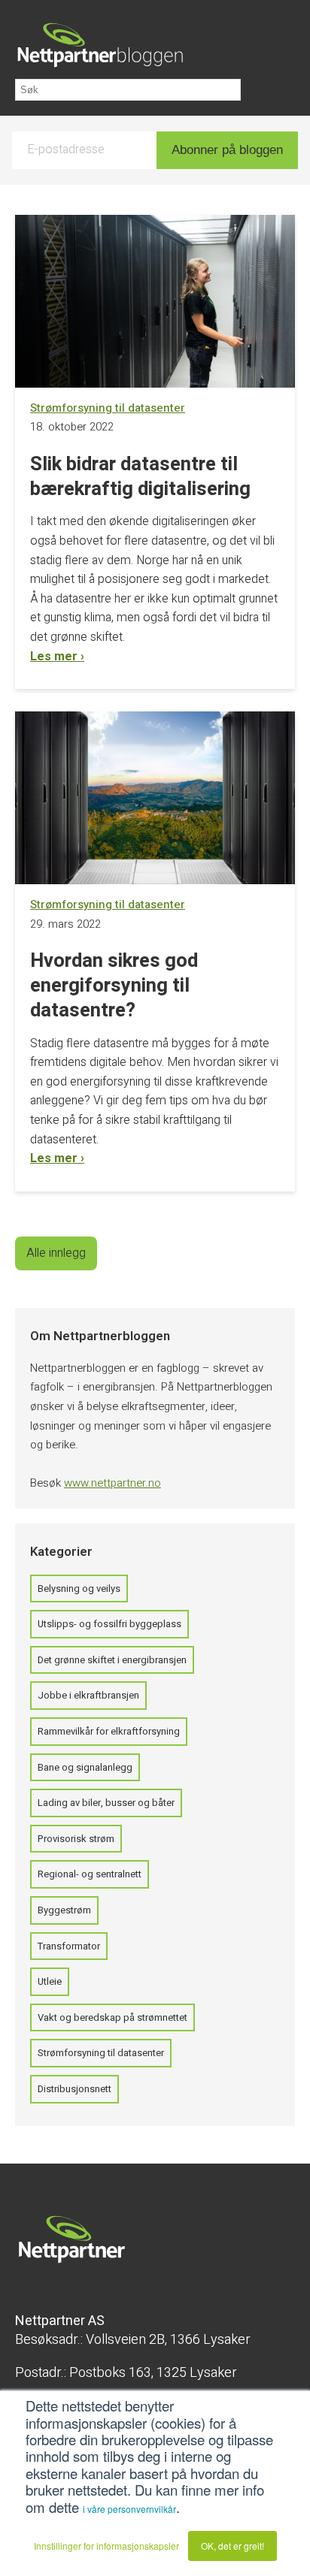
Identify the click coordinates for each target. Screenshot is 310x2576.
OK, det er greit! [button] (232, 2546)
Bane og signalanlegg (85, 1767)
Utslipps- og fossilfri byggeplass (109, 1624)
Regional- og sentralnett (90, 1874)
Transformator (69, 1946)
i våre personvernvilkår (129, 2509)
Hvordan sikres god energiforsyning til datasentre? (114, 986)
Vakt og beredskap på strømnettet (112, 2017)
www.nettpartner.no (112, 1483)
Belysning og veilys (79, 1588)
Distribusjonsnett (74, 2089)
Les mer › (57, 657)
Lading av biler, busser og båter (106, 1803)
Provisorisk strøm (76, 1839)
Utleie (50, 1981)
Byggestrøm (64, 1910)
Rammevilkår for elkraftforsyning (109, 1731)
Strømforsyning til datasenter (101, 2053)
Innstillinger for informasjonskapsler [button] (106, 2546)
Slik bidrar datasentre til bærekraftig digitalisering (140, 477)
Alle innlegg (56, 1253)
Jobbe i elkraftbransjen (88, 1695)
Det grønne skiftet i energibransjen (112, 1660)
